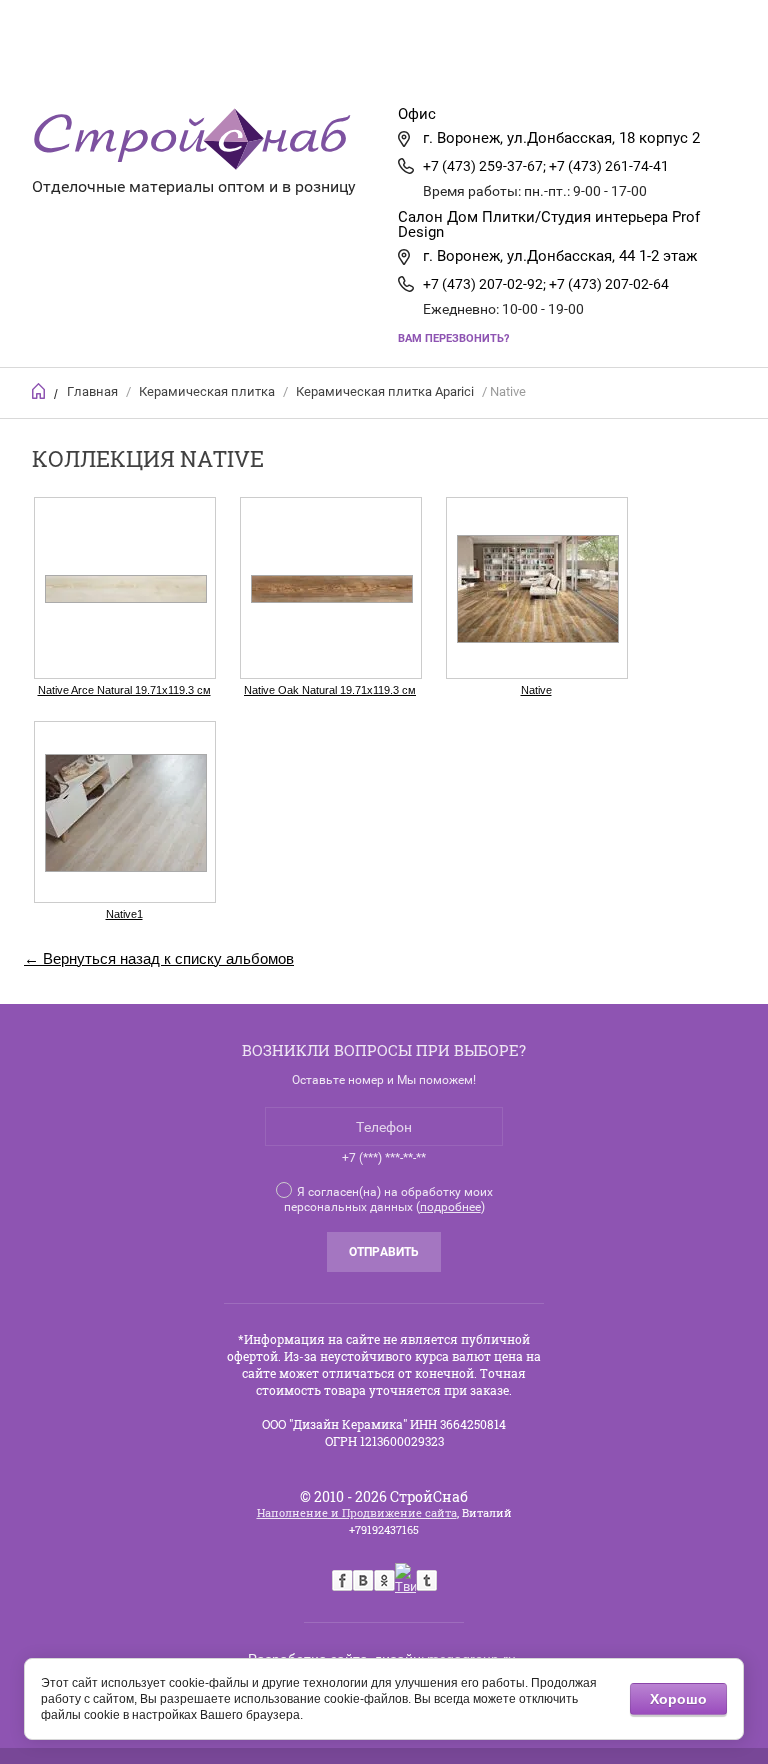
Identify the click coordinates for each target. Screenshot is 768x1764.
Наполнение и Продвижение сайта (357, 1513)
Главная (140, 65)
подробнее (450, 1207)
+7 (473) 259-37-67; (484, 166)
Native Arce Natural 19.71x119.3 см (124, 690)
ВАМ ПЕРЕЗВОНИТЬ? (453, 338)
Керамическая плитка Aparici (385, 391)
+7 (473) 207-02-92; (484, 284)
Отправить (384, 1252)
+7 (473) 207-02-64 (609, 284)
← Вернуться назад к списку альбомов (159, 958)
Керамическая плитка (207, 391)
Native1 (124, 914)
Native (536, 690)
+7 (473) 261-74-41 (609, 166)
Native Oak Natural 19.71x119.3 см (330, 690)
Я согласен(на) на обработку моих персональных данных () (388, 1199)
